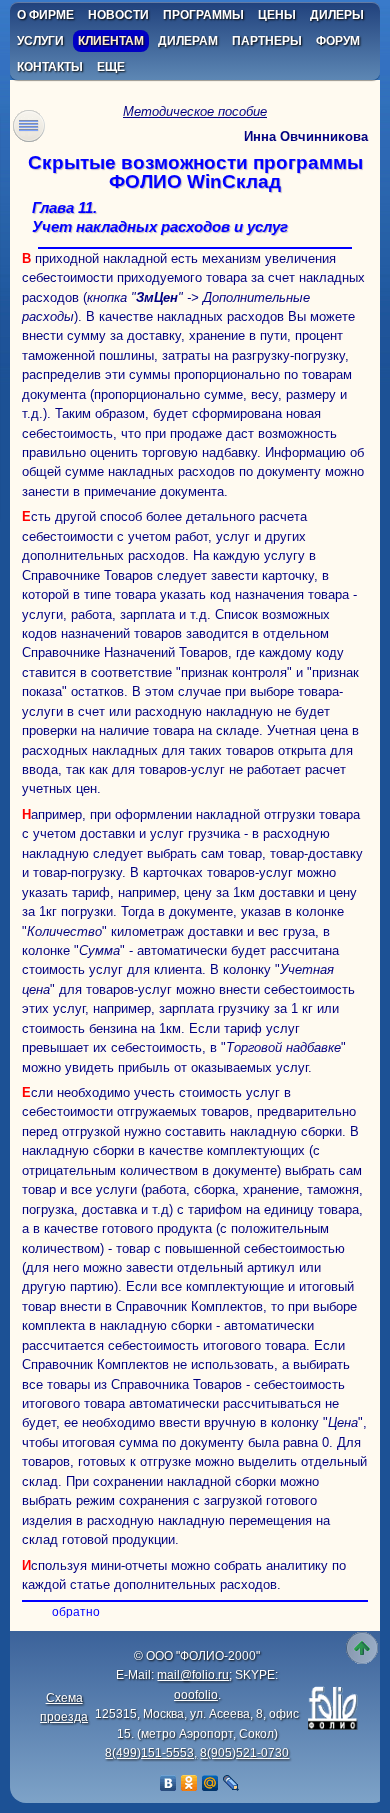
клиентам (111, 41)
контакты (50, 67)
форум (338, 41)
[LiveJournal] (231, 1783)
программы (203, 15)
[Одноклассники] (189, 1783)
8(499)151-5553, (151, 1753)
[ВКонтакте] (168, 1783)
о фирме (45, 15)
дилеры (337, 15)
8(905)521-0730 (244, 1753)
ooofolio (196, 1695)
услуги (40, 41)
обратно (76, 1612)
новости (118, 15)
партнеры (267, 41)
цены (277, 15)
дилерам (188, 41)
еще (111, 67)
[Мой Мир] (210, 1783)
